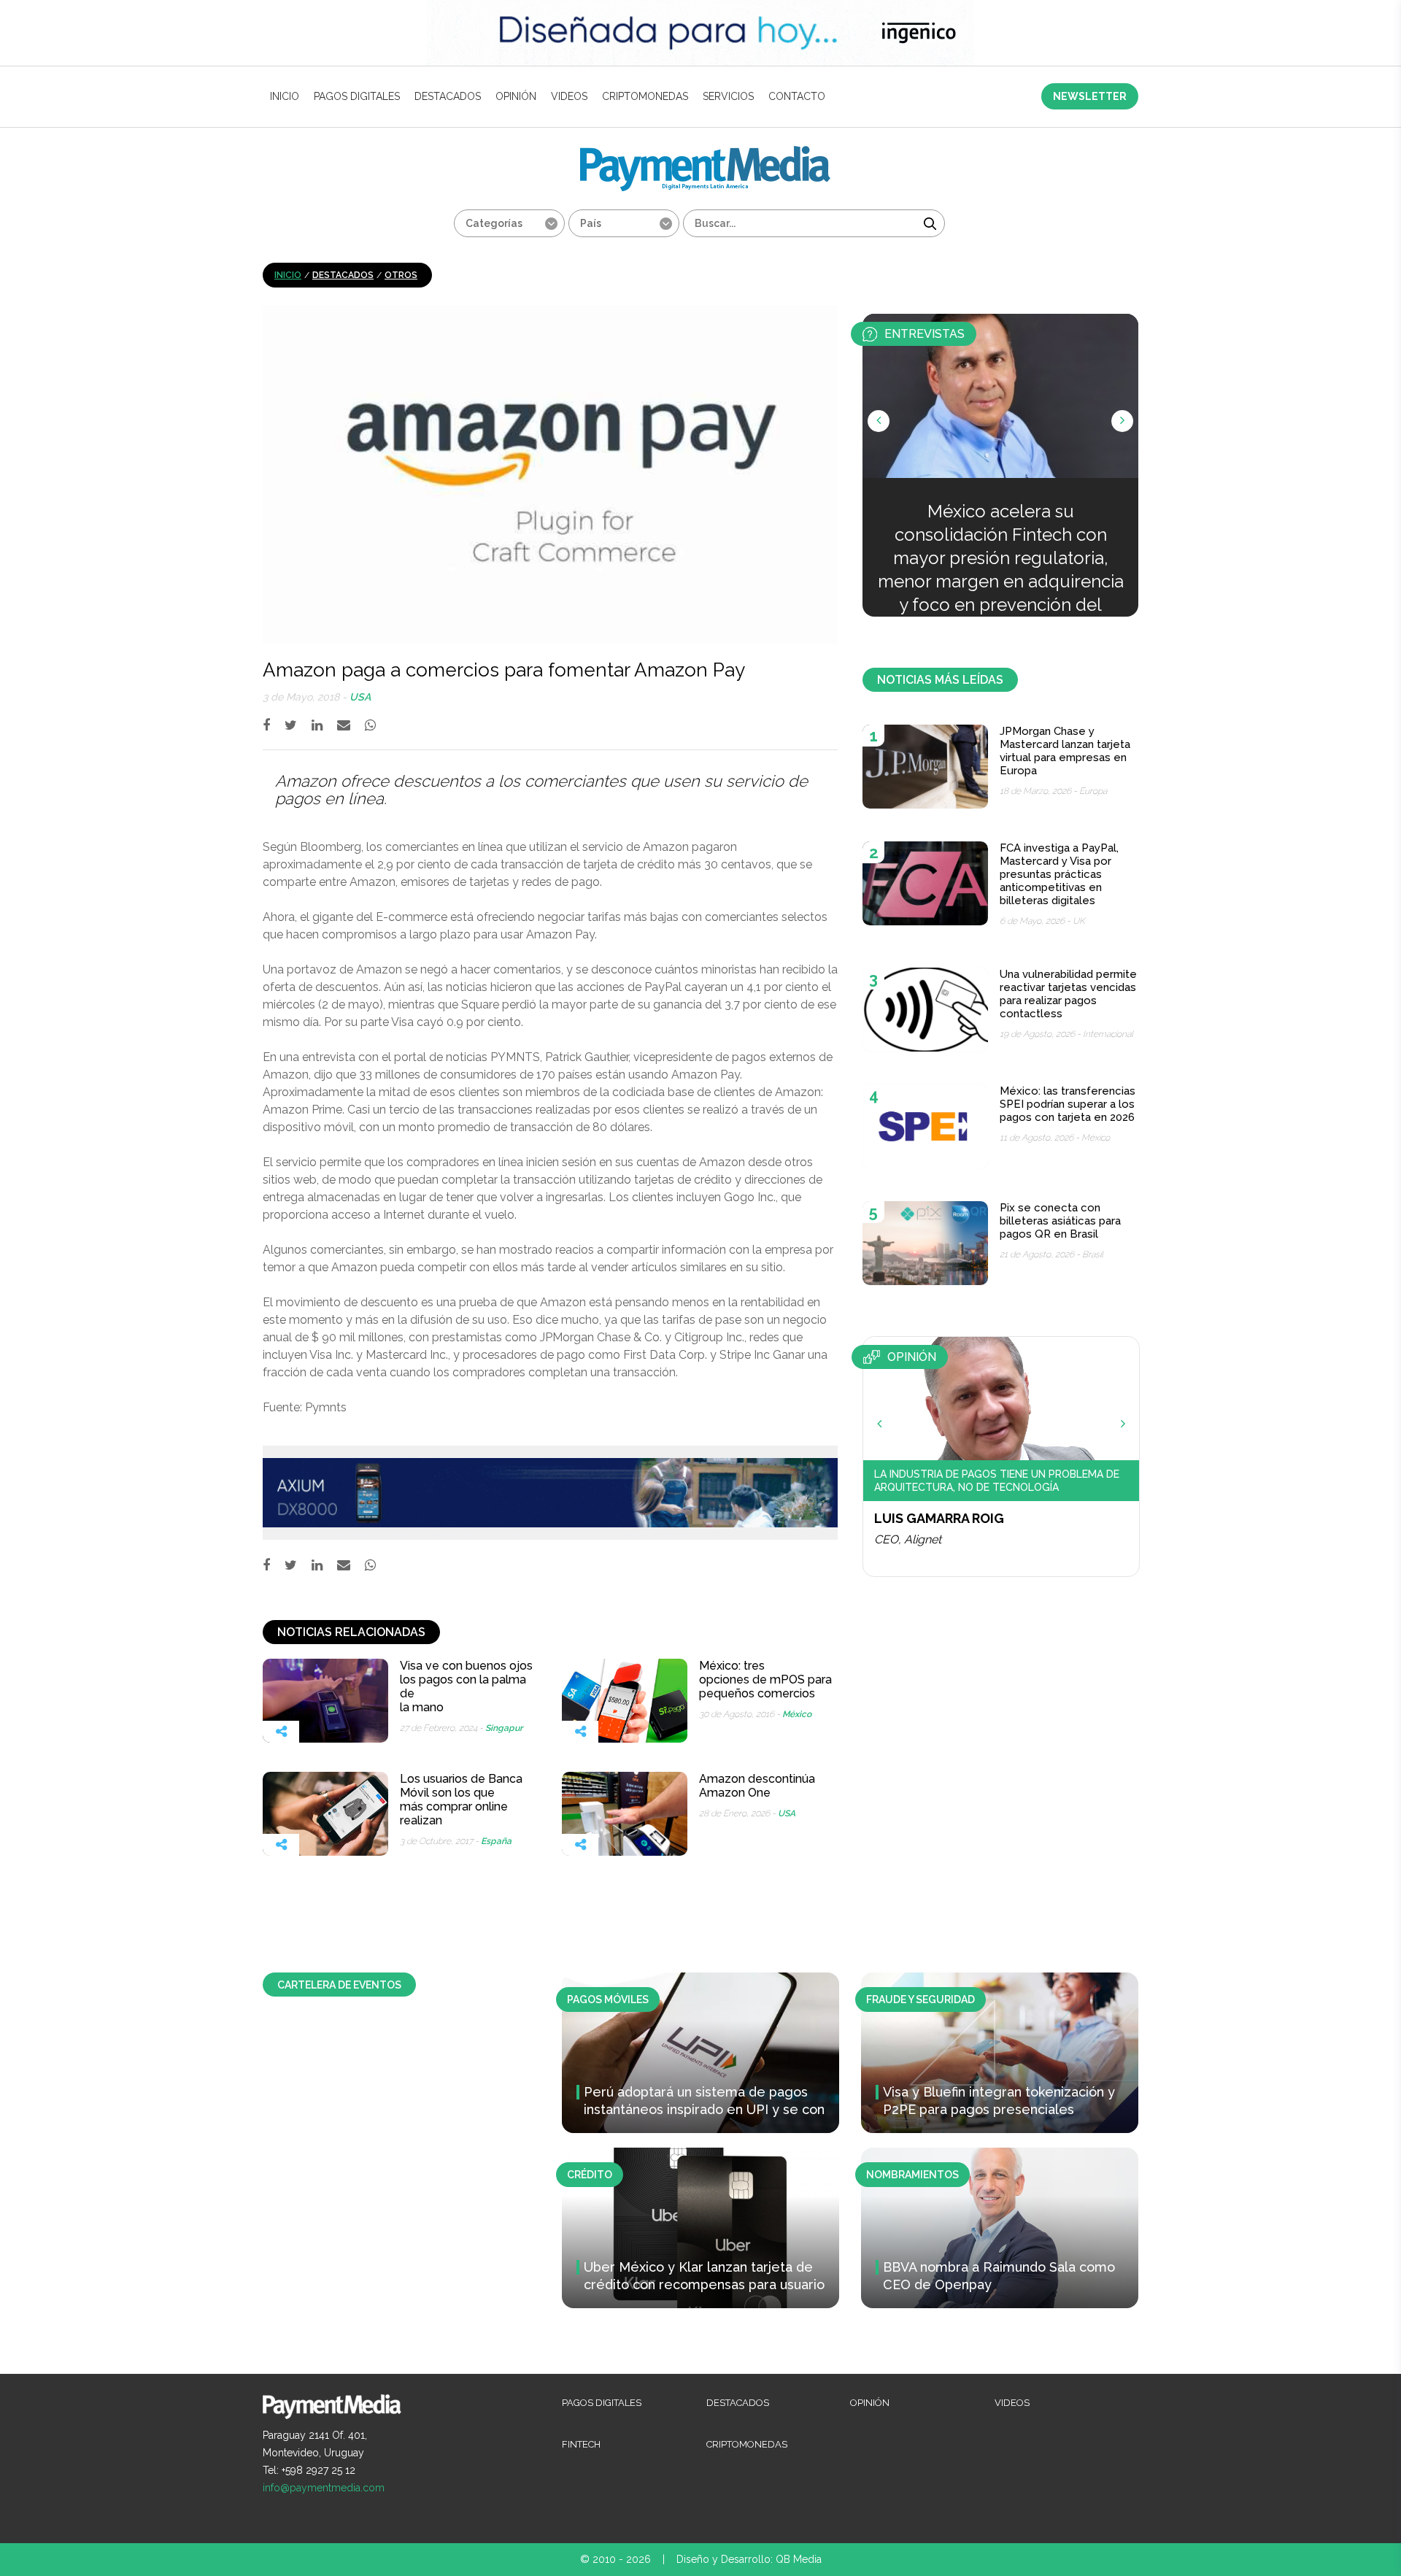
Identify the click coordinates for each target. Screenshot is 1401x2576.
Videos (569, 96)
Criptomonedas (645, 96)
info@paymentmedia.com (324, 2488)
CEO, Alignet (908, 1539)
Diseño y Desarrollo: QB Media (749, 2559)
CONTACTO (797, 96)
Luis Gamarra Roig (939, 1518)
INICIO (285, 96)
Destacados (448, 96)
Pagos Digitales (357, 96)
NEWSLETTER (1090, 96)
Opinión (516, 96)
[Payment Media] (705, 152)
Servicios (728, 96)
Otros (401, 275)
